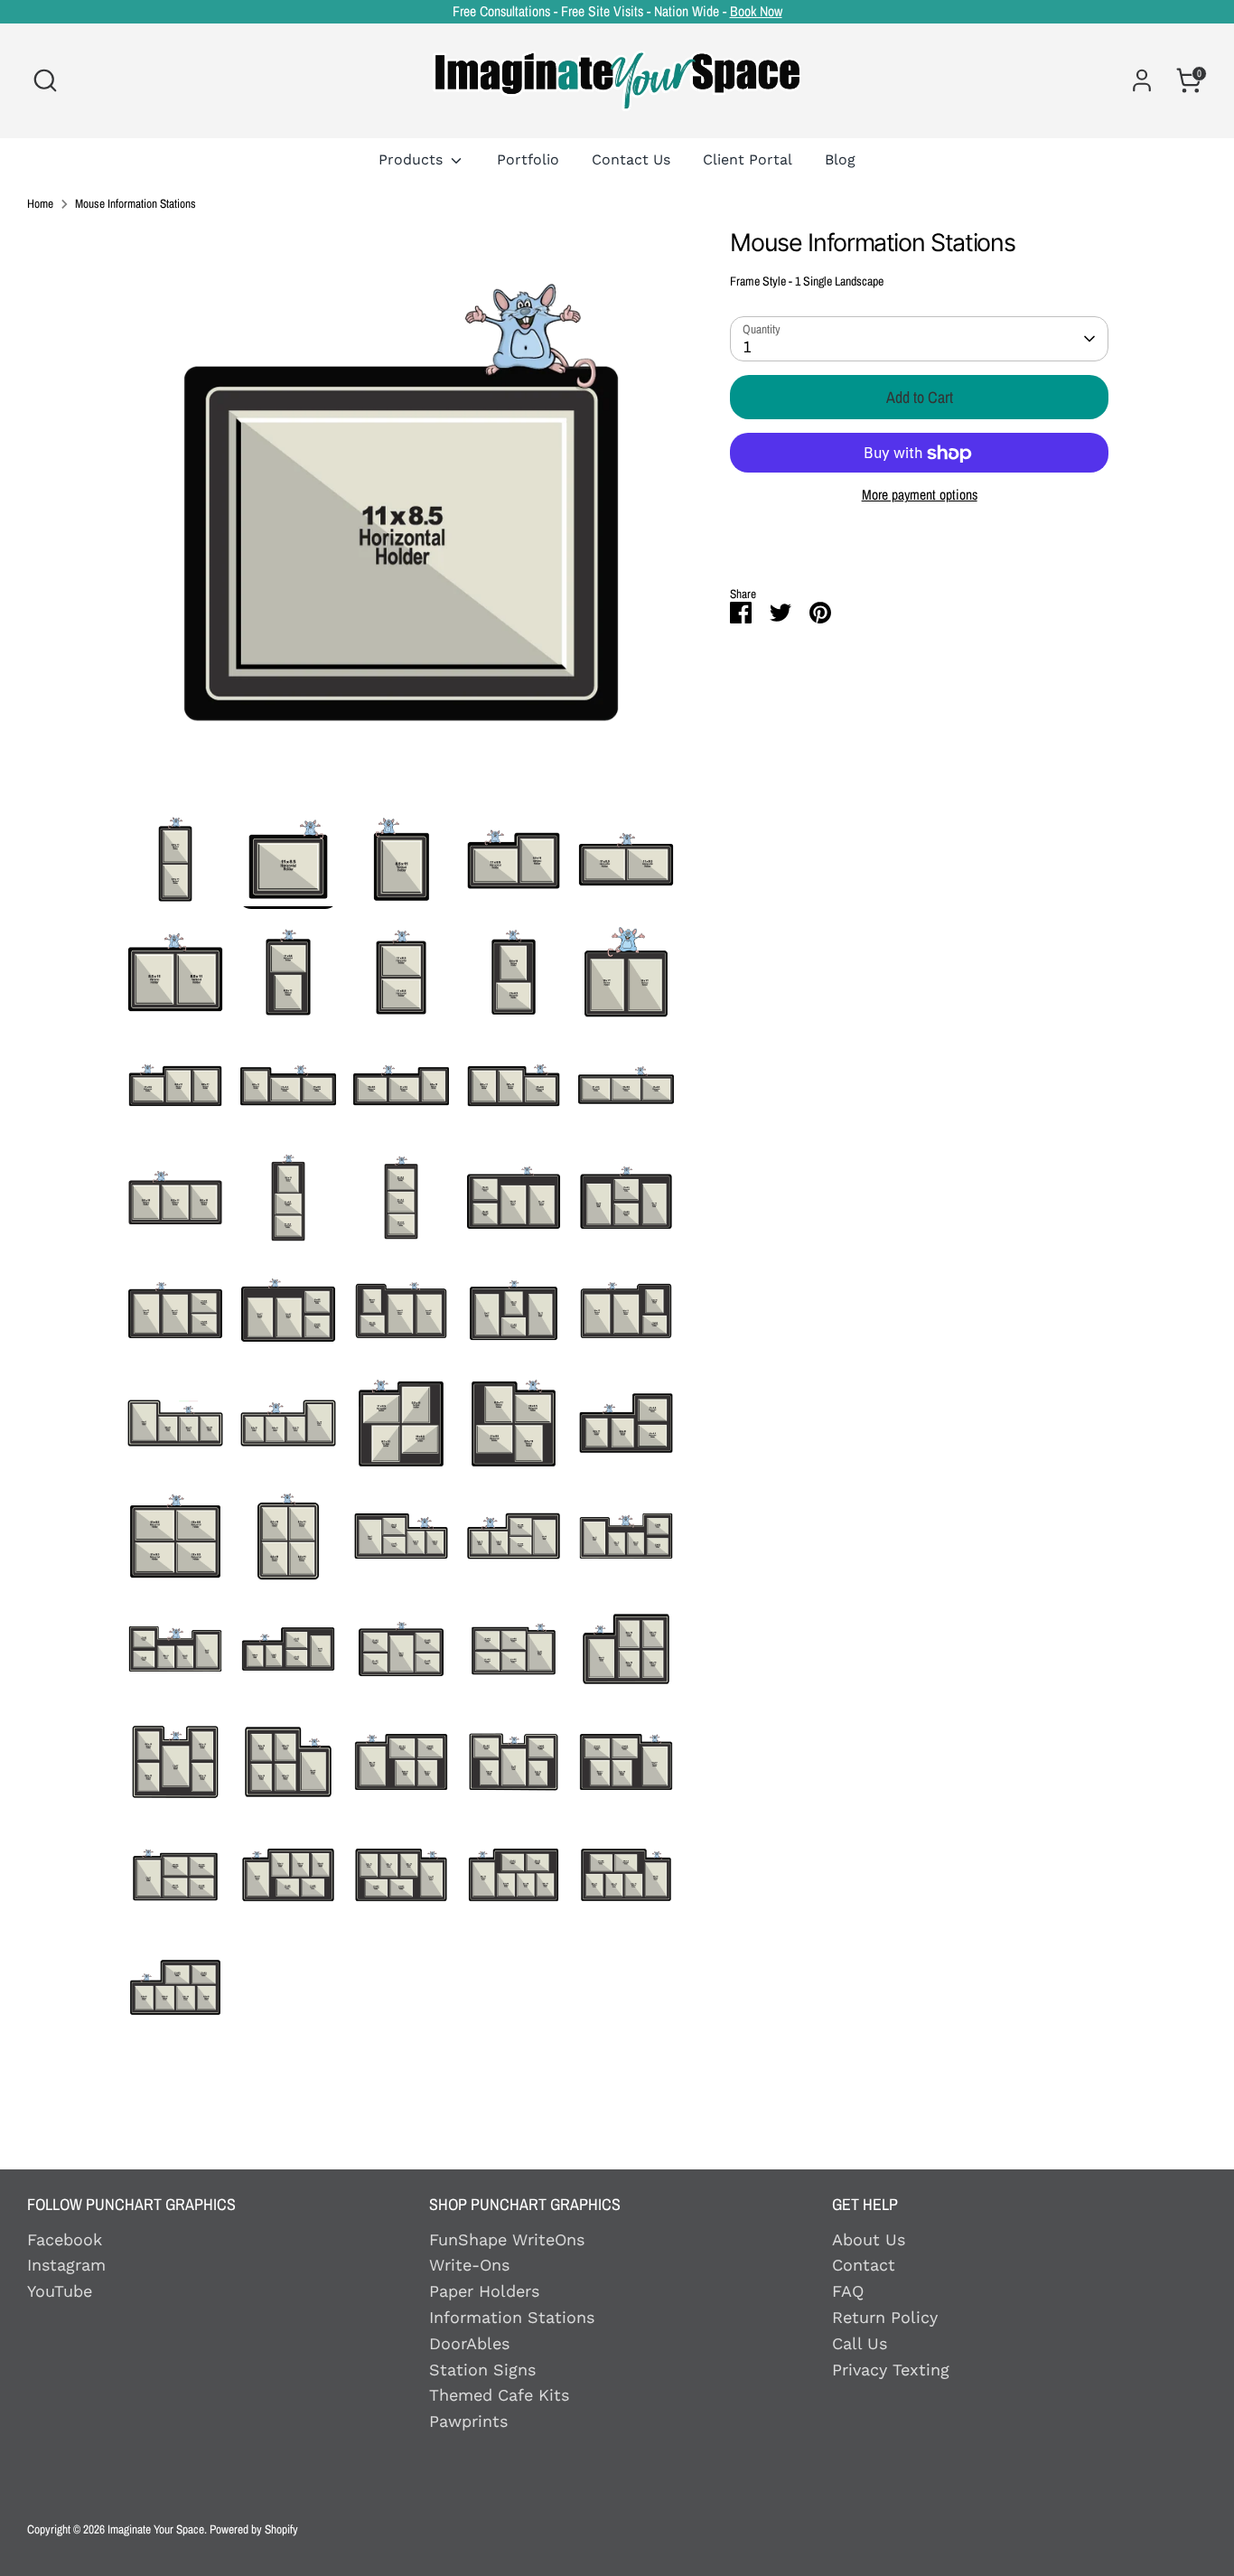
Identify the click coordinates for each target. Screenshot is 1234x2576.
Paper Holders (484, 2291)
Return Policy (885, 2317)
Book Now (756, 11)
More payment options (920, 496)
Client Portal (748, 159)
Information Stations (512, 2317)
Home (40, 204)
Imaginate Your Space (156, 2529)
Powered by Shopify (254, 2529)
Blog (840, 159)
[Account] (1142, 80)
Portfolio (528, 159)
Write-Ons (469, 2265)
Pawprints (468, 2421)
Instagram (66, 2265)
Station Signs (482, 2370)
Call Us (860, 2343)
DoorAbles (469, 2343)
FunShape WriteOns (507, 2239)
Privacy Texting (891, 2370)
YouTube (60, 2291)
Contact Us (631, 159)
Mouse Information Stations (136, 204)
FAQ (848, 2291)
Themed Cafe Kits (499, 2395)
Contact (864, 2265)
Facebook (65, 2239)
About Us (869, 2239)
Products (413, 159)
